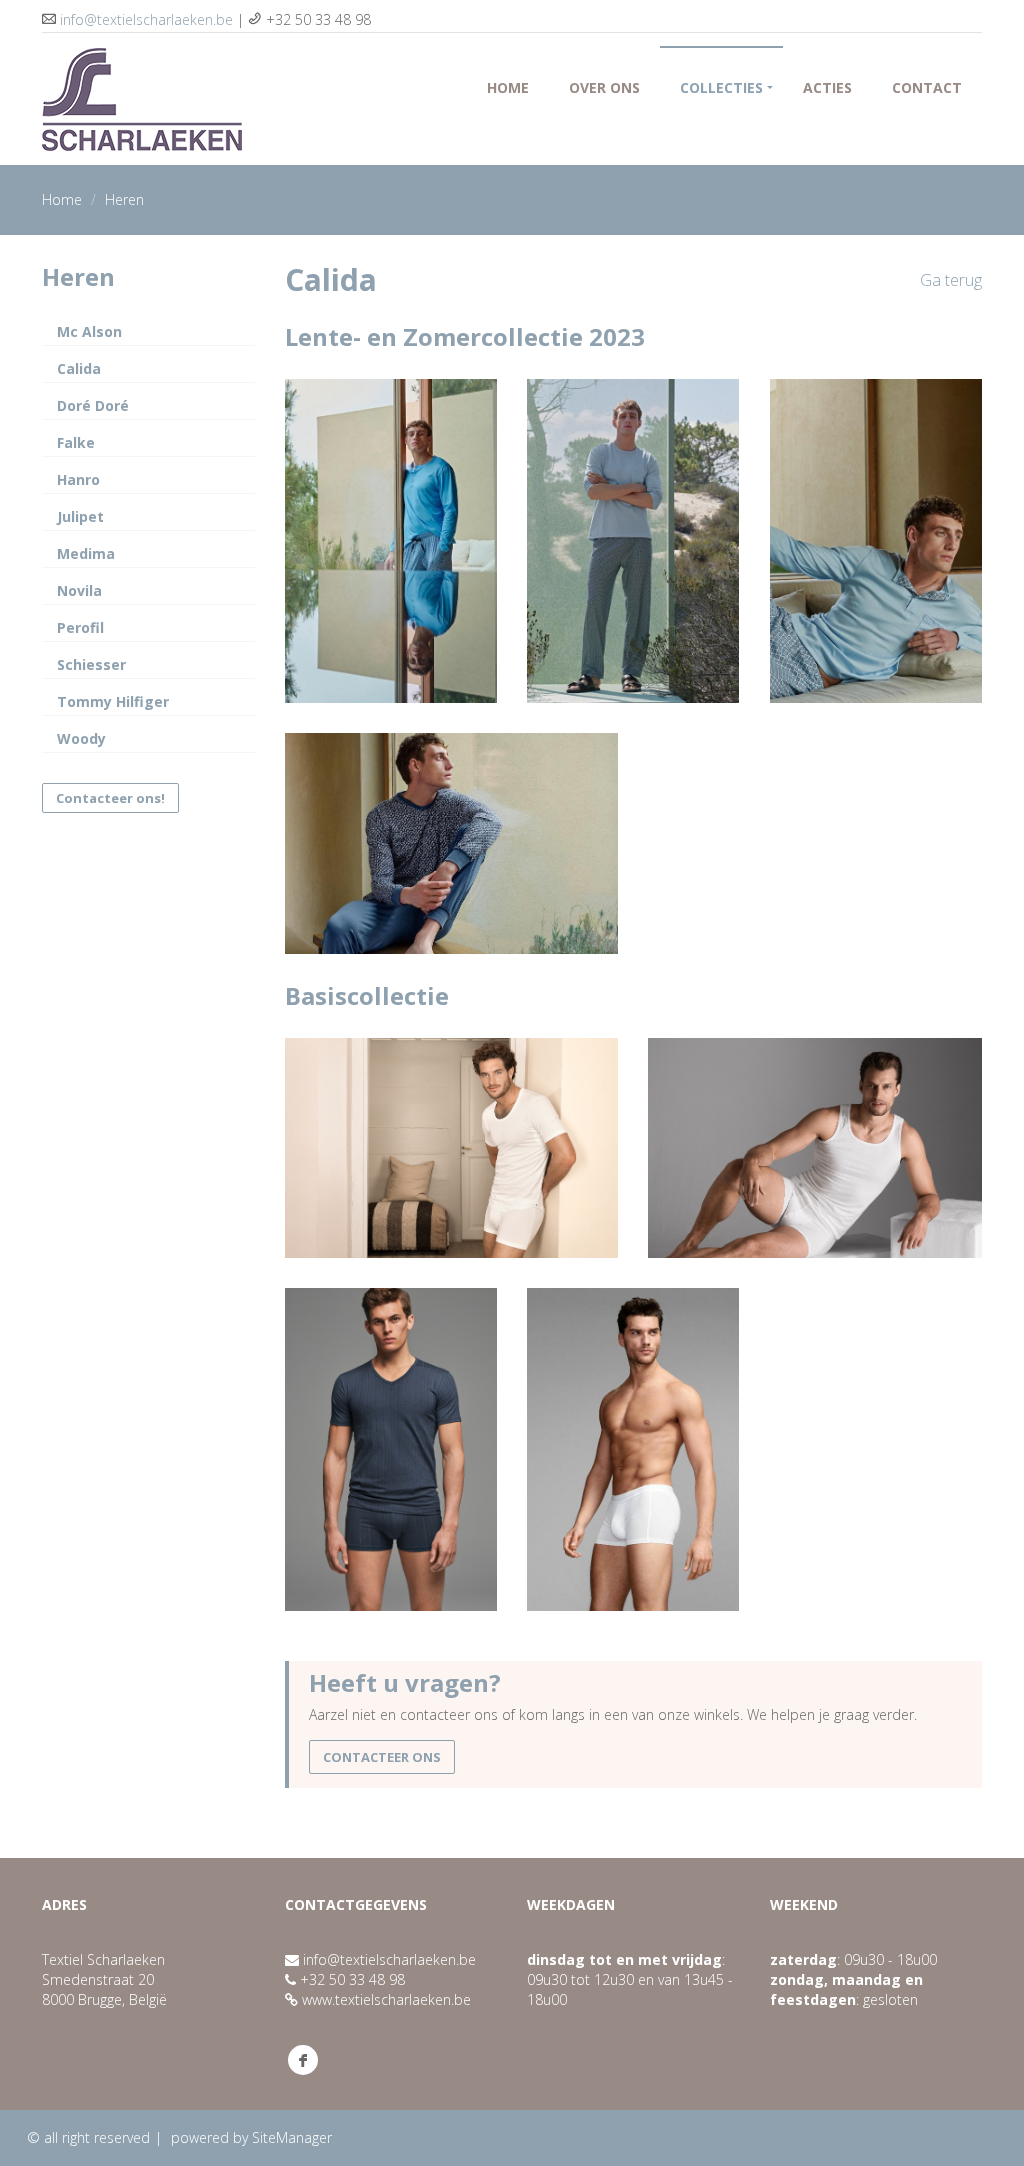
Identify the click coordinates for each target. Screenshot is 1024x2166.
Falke (76, 442)
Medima (86, 553)
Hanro (78, 479)
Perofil (80, 627)
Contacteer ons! (110, 798)
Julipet (80, 516)
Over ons (604, 87)
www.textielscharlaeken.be (386, 1999)
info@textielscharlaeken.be (146, 19)
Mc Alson (89, 331)
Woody (81, 738)
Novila (79, 590)
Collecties (721, 87)
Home (508, 87)
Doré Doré (93, 405)
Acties (827, 87)
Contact (927, 87)
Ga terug (951, 280)
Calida (79, 368)
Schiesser (91, 664)
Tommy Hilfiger (113, 701)
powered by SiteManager (251, 2137)
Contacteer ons (382, 1757)
